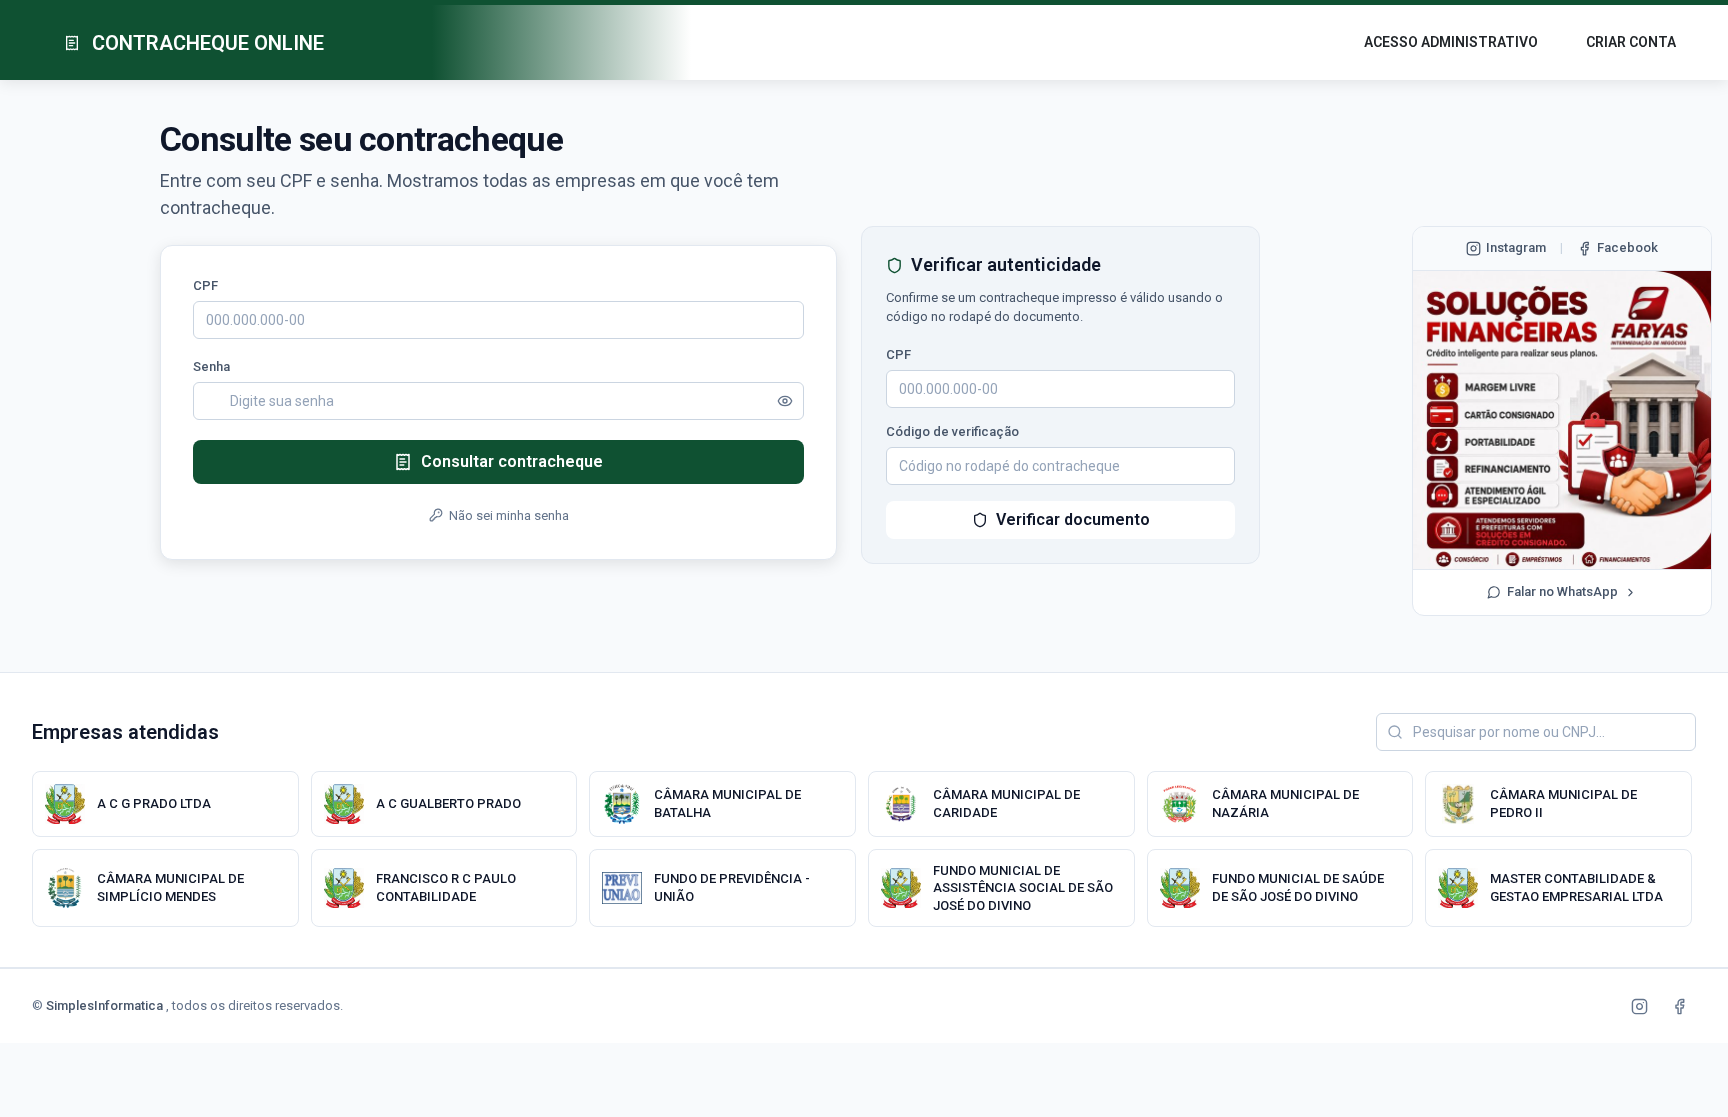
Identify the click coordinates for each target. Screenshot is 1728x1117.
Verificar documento (1073, 519)
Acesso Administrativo (1451, 42)
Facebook (1627, 247)
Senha (211, 366)
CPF (205, 285)
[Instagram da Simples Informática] (1639, 1006)
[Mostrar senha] (785, 401)
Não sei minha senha (509, 515)
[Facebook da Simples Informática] (1679, 1006)
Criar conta (1631, 42)
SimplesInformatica (106, 1005)
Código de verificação (952, 431)
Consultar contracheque (512, 461)
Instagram (1516, 247)
